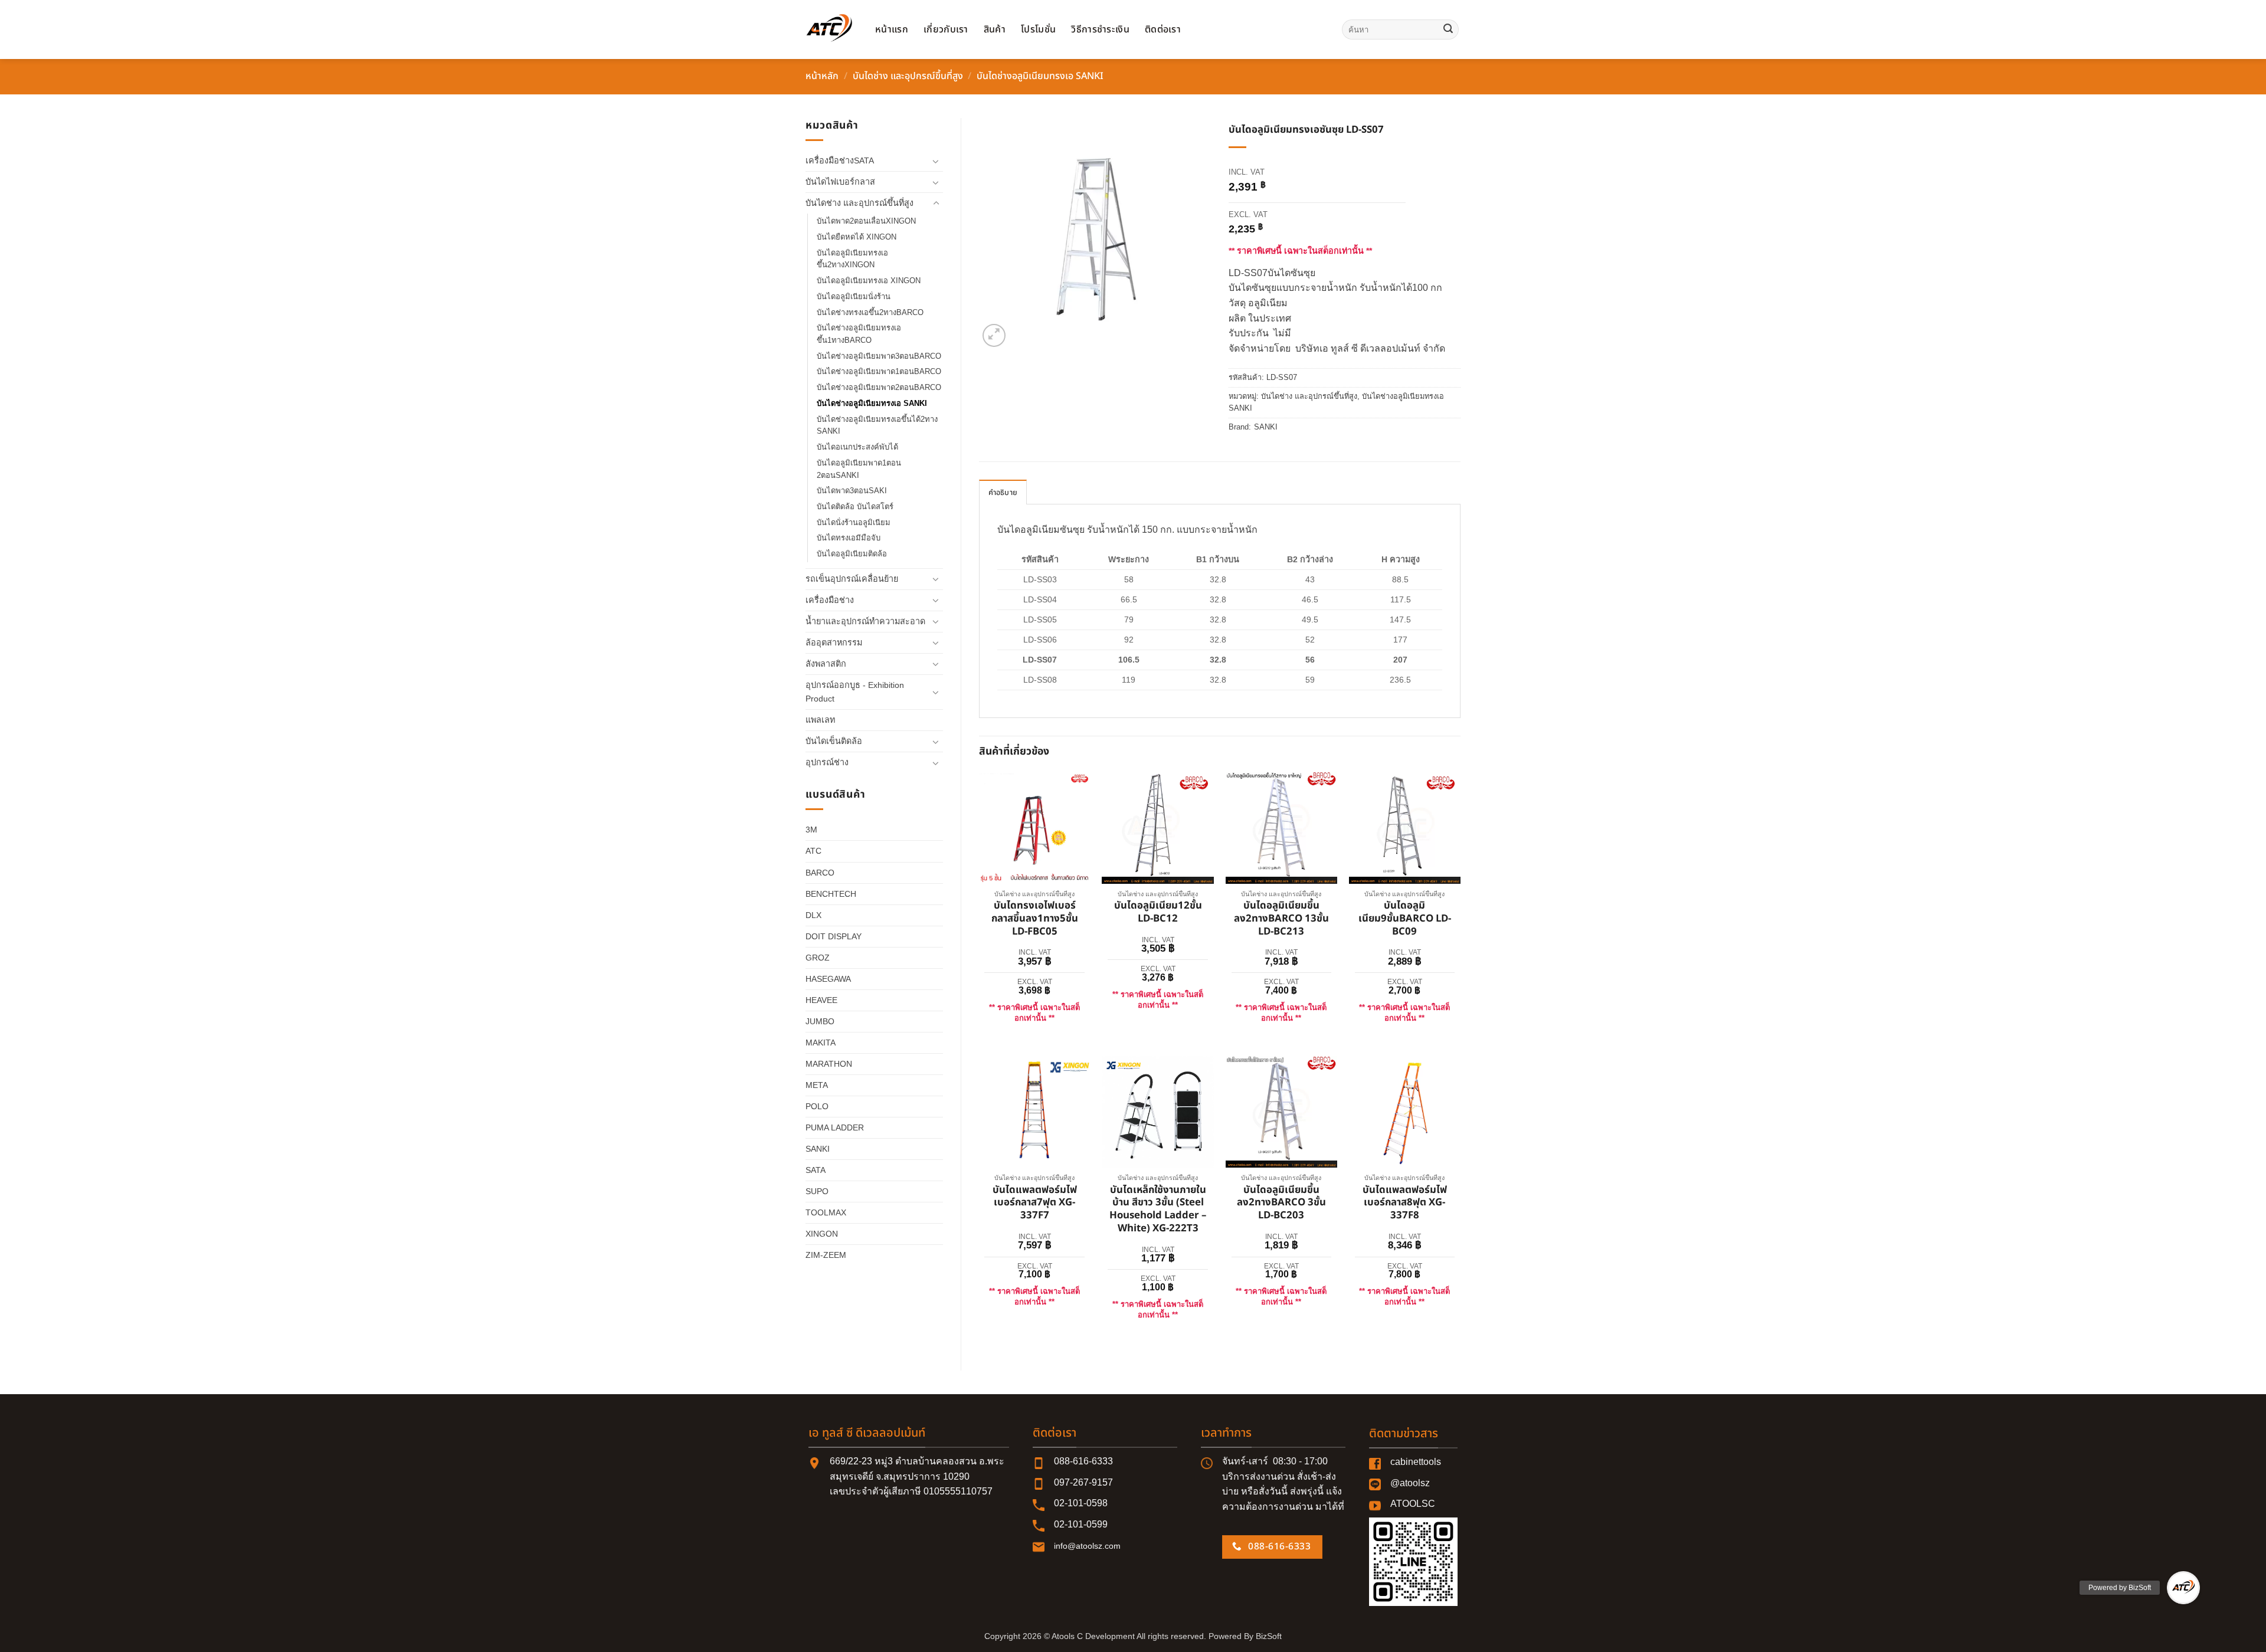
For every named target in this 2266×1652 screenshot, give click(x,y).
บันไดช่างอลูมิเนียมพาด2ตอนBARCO (879, 387)
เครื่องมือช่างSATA (840, 160)
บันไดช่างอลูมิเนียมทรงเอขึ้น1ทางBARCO (859, 334)
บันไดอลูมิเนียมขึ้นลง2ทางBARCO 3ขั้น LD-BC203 (1281, 1203)
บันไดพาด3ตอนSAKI (852, 491)
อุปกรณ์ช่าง (827, 762)
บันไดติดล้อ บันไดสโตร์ (855, 507)
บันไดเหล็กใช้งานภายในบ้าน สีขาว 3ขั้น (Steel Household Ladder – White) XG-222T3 (1158, 1210)
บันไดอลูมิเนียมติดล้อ (852, 554)
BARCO (820, 873)
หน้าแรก (892, 29)
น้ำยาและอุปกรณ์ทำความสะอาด (865, 621)
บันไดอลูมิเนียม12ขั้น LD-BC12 (1158, 913)
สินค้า (995, 29)
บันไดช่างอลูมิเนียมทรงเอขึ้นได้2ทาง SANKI (877, 425)
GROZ (818, 958)
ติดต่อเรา (1163, 29)
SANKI (818, 1149)
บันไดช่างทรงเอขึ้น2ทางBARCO (870, 312)
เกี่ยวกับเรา (946, 29)
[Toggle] (936, 161)
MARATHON (829, 1064)
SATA (816, 1170)
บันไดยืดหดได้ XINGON (857, 237)
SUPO (817, 1191)
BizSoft (1269, 1636)
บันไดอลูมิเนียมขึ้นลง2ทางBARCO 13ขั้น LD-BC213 (1281, 919)
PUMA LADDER (835, 1127)
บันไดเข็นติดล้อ (834, 741)
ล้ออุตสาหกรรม (834, 643)
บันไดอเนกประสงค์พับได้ (857, 447)
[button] (994, 335)
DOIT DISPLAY (834, 936)
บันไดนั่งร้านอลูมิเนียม (854, 522)
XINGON (822, 1234)
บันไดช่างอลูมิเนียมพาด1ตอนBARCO (879, 371)
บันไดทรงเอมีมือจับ (849, 538)
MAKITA (821, 1043)
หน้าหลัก (822, 76)
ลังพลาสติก (826, 664)
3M (811, 830)
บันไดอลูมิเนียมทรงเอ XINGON (869, 281)
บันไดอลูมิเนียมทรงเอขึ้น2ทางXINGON (852, 259)
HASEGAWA (828, 979)
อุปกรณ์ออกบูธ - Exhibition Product (855, 692)
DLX (813, 915)
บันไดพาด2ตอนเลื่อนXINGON (866, 221)
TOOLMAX (826, 1212)
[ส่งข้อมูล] (1448, 29)
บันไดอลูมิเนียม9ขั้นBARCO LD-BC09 (1405, 919)
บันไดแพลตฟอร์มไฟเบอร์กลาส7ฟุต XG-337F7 (1035, 1203)
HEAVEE (821, 1000)
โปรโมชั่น (1038, 29)
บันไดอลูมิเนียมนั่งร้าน (854, 296)
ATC (813, 851)
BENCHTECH (831, 894)
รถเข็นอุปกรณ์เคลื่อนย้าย (852, 579)
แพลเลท (820, 720)
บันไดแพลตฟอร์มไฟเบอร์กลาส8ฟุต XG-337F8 (1405, 1203)
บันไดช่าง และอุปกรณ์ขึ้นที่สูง (908, 76)
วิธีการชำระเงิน (1100, 29)
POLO (817, 1106)
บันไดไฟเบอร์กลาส (840, 182)
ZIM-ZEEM (826, 1255)
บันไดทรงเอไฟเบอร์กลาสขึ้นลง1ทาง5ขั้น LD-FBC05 (1035, 919)
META (817, 1085)
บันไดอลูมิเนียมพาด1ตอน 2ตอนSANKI (859, 469)
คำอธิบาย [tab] (1003, 493)
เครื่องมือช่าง (830, 600)
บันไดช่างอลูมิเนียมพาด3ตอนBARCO (879, 356)
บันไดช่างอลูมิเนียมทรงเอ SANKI (1040, 76)
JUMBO (820, 1021)
